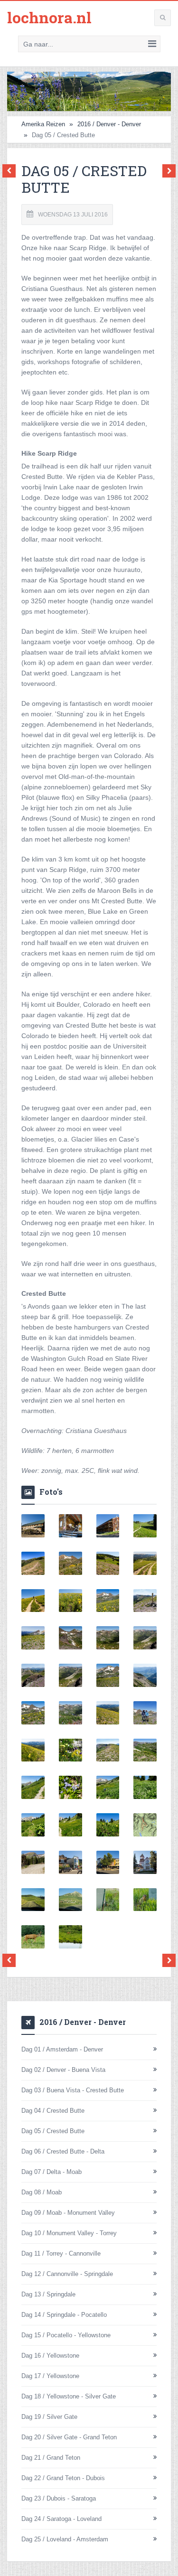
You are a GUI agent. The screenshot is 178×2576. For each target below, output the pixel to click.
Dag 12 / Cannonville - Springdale (67, 2274)
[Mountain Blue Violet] (70, 1787)
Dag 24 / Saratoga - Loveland (61, 2519)
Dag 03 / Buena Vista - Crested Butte (73, 2090)
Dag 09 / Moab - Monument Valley (68, 2213)
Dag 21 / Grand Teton (51, 2458)
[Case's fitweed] (145, 1787)
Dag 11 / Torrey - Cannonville (61, 2253)
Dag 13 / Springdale (48, 2294)
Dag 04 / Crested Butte (53, 2111)
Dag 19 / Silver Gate (49, 2417)
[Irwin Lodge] (33, 1526)
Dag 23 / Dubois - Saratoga (59, 2498)
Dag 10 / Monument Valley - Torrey (69, 2233)
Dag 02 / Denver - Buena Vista (63, 2070)
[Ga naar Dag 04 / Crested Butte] (11, 171)
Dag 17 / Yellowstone (50, 2376)
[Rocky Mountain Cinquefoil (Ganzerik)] (70, 1825)
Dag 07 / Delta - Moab (52, 2172)
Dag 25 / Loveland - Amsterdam (65, 2539)
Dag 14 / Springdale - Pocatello (64, 2315)
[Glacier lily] (108, 1563)
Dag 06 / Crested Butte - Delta (63, 2151)
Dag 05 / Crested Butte (53, 2131)
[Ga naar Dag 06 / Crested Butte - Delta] (167, 171)
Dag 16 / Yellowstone (50, 2356)
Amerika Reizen (43, 124)
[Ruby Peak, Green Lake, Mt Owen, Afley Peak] (108, 1675)
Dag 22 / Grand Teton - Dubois (63, 2478)
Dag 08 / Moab (42, 2192)
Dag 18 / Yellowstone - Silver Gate (69, 2396)
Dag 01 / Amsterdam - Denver (62, 2049)
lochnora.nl (49, 17)
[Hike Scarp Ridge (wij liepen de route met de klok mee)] (145, 1825)
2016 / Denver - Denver (109, 124)
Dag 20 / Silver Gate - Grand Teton (69, 2437)
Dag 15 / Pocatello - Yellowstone (66, 2335)
